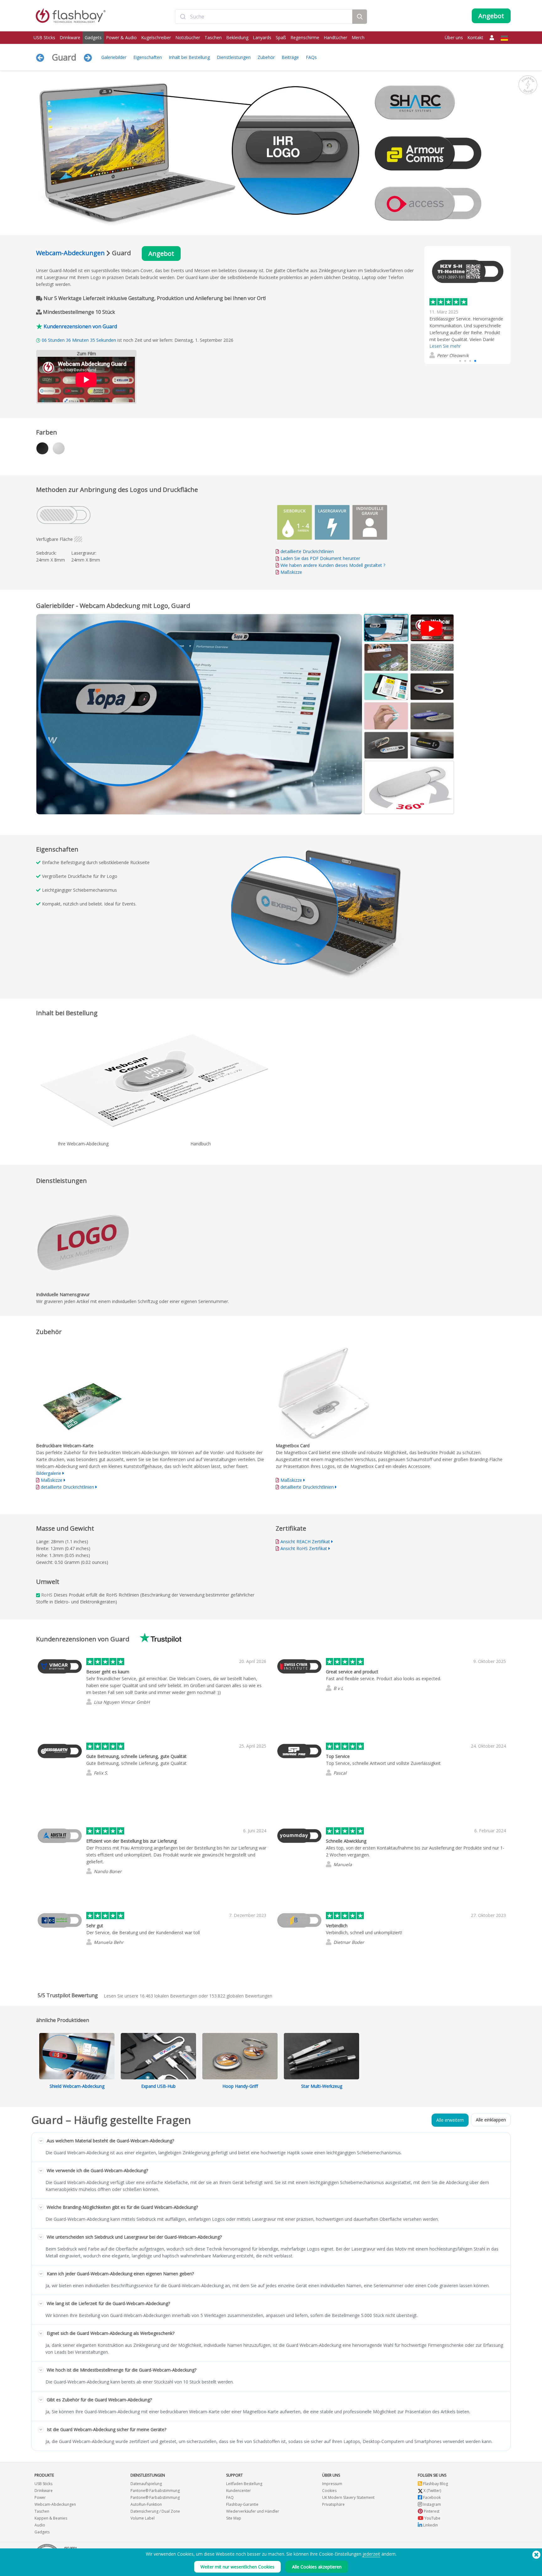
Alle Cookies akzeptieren (317, 2567)
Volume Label (143, 2518)
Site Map (234, 2518)
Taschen (213, 37)
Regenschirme (305, 37)
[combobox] (264, 17)
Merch (358, 37)
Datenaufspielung (146, 2484)
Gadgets (93, 37)
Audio (40, 2525)
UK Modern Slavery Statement (348, 2497)
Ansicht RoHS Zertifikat (304, 1548)
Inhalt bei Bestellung (189, 57)
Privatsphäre (333, 2504)
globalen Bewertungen (241, 1996)
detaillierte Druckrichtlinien (307, 551)
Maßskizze (291, 572)
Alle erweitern (450, 2120)
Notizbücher (188, 37)
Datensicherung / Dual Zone (155, 2511)
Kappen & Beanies (51, 2518)
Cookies (329, 2491)
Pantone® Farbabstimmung (155, 2491)
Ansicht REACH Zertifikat (305, 1541)
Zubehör (266, 57)
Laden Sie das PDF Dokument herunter (320, 558)
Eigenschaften (148, 57)
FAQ (230, 2497)
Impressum (332, 2484)
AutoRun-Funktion (146, 2504)
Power (40, 2497)
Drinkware (70, 37)
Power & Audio (121, 37)
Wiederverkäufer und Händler (253, 2511)
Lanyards (262, 37)
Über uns (454, 37)
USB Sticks (44, 37)
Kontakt (475, 37)
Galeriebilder (114, 57)
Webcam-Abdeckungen (70, 253)
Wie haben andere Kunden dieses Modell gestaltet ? (333, 565)
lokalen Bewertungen (168, 1996)
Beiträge (290, 57)
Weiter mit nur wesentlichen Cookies (237, 2567)
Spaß (281, 37)
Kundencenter (239, 2491)
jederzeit (371, 2554)
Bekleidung (237, 37)
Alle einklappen (491, 2120)
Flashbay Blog (435, 2484)
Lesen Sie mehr (445, 346)
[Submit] (183, 17)
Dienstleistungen (234, 57)
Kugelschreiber (156, 37)
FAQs (311, 57)
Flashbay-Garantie (242, 2504)
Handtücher (335, 37)
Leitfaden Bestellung (244, 2484)
